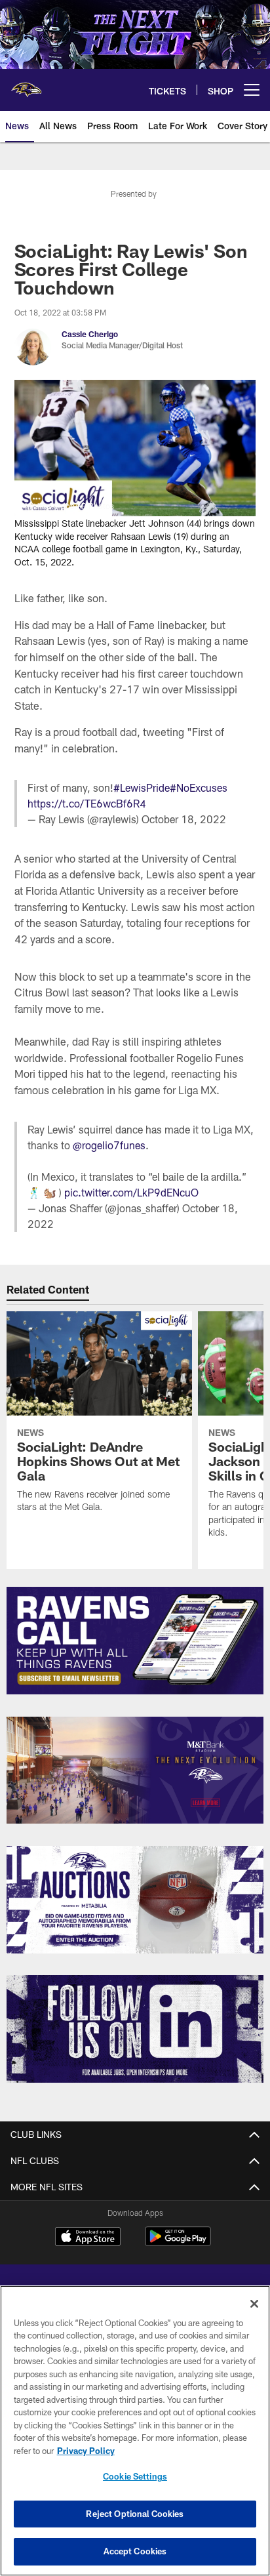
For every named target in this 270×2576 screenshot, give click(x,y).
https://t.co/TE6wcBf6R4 (87, 803)
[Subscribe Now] (135, 1641)
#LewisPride (142, 787)
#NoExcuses (199, 787)
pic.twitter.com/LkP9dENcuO (131, 1192)
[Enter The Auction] (135, 1900)
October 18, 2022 (184, 819)
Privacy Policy (86, 2451)
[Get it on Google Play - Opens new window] (178, 2243)
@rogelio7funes (109, 1145)
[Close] (254, 2304)
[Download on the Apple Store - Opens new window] (88, 2238)
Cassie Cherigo (90, 334)
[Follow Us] (135, 2029)
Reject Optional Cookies (135, 2514)
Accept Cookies (135, 2551)
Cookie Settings (135, 2476)
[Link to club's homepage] (26, 85)
